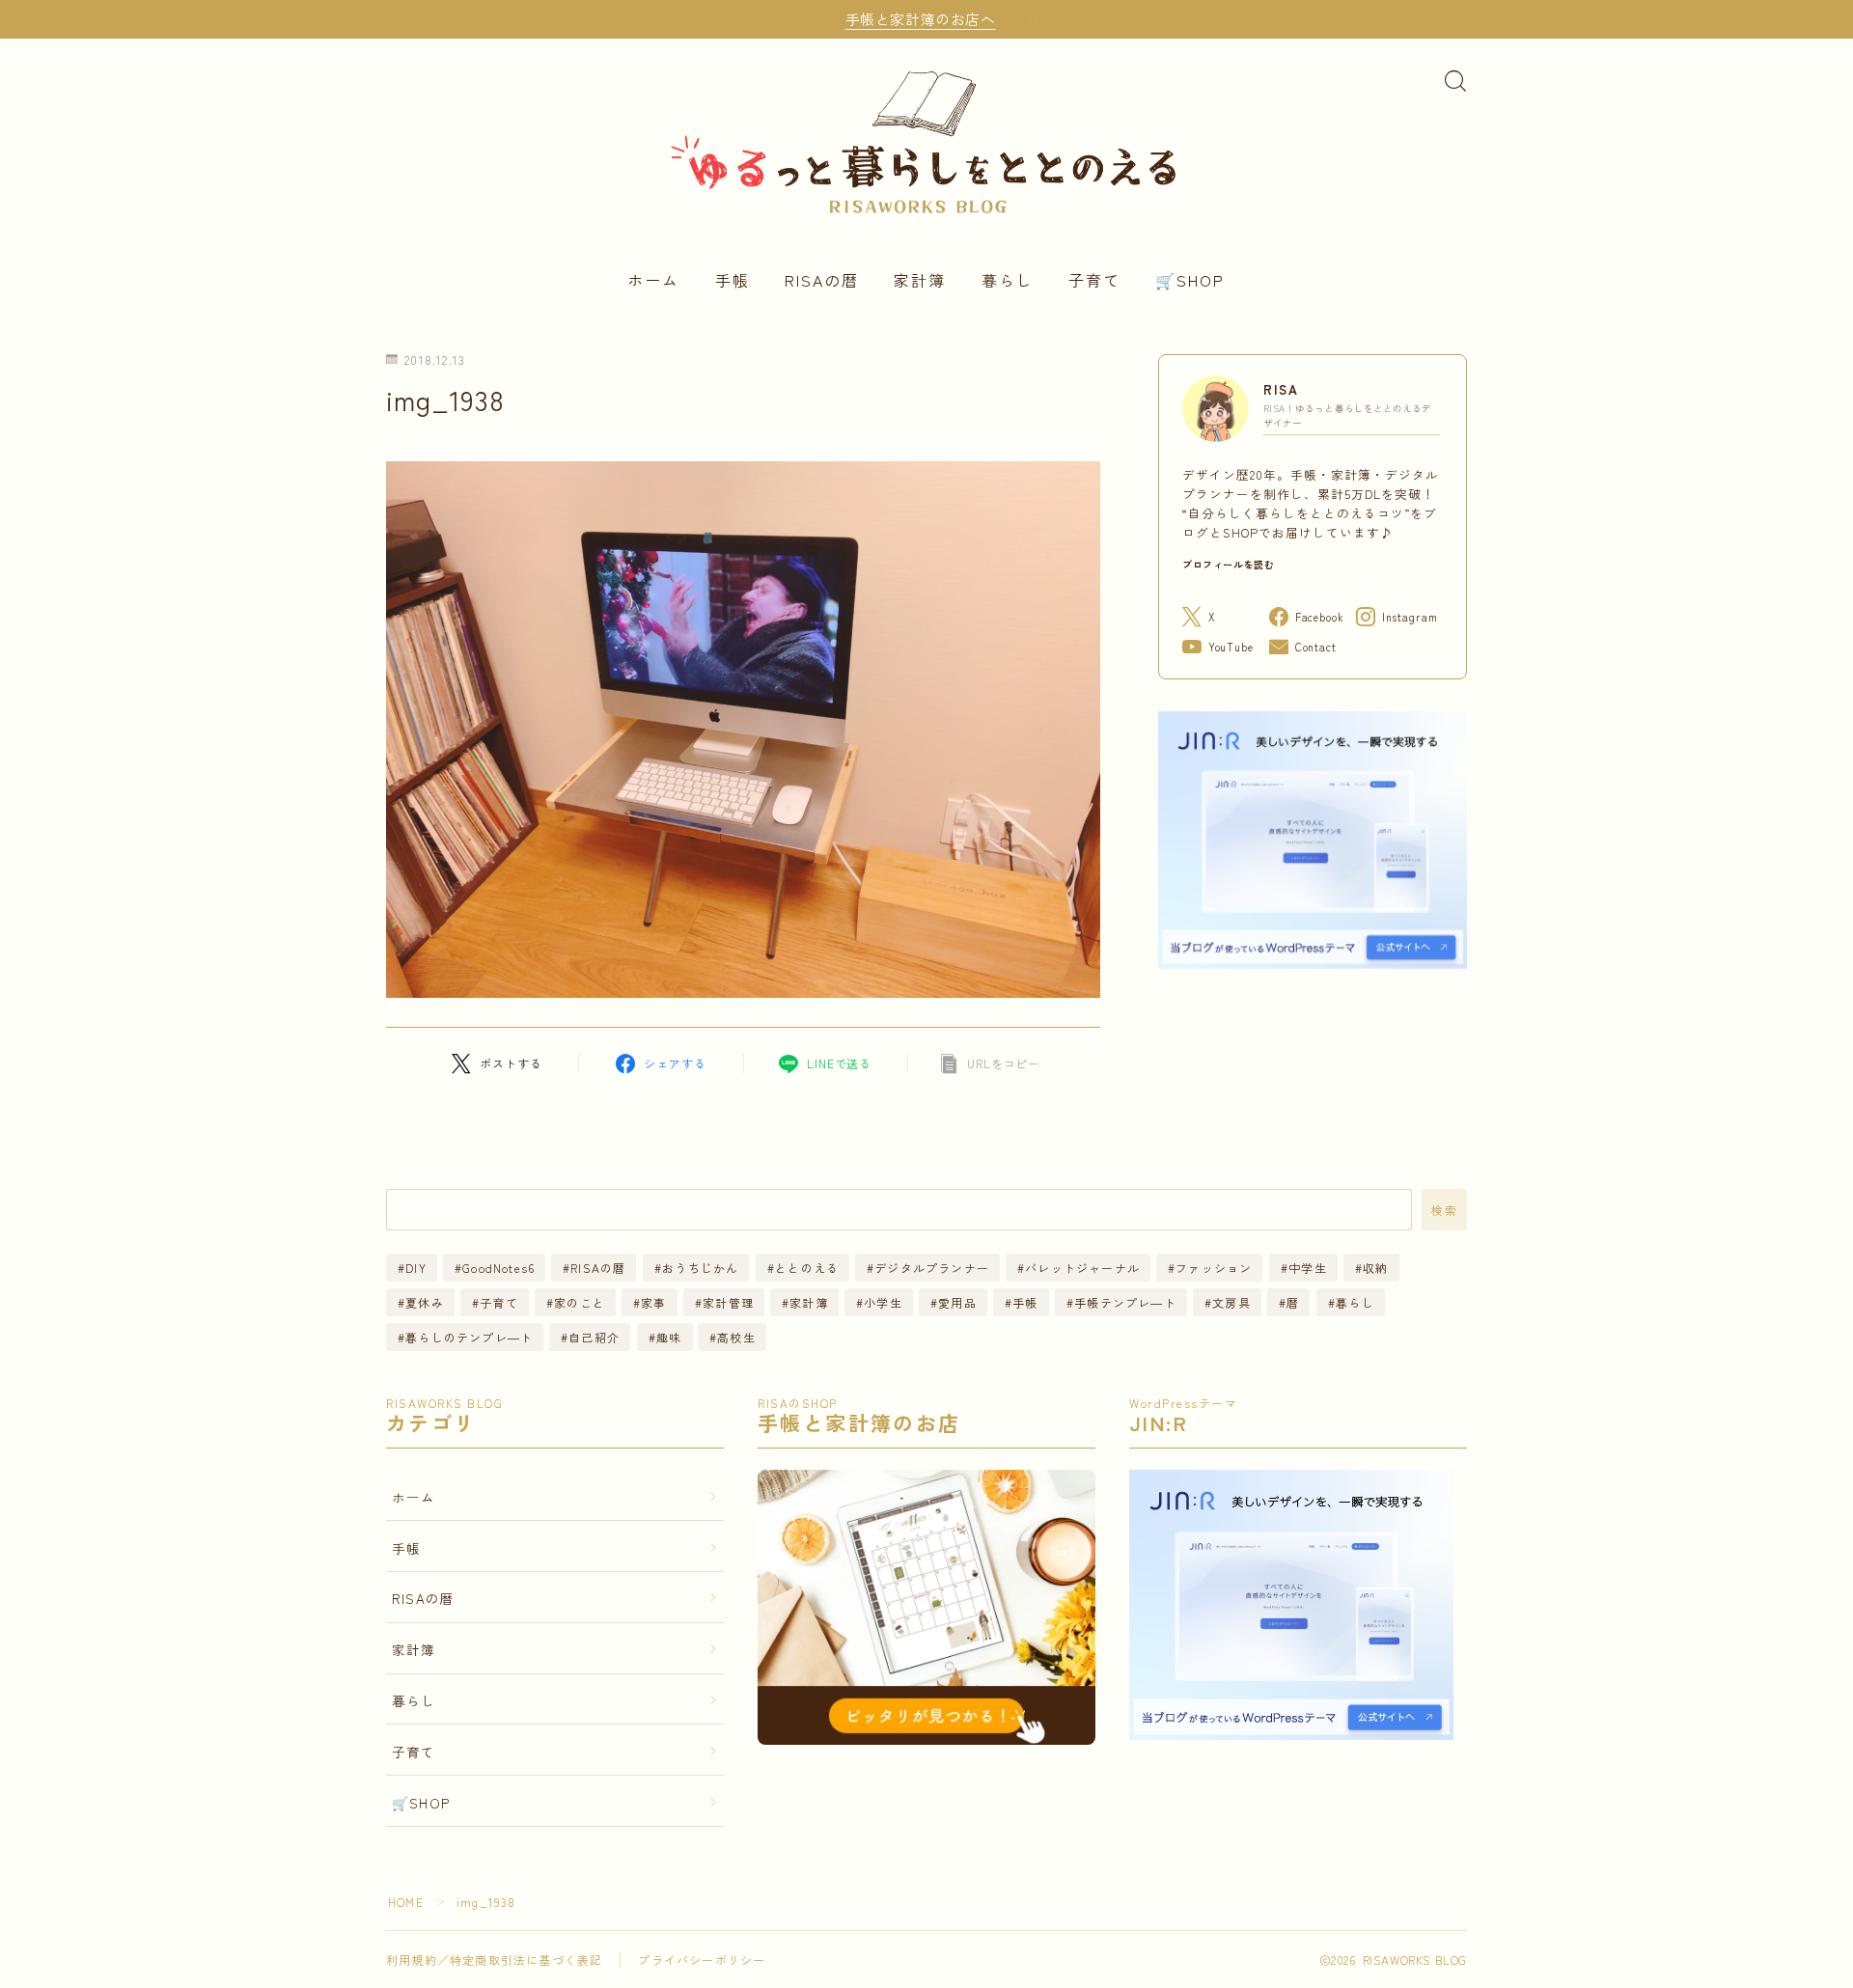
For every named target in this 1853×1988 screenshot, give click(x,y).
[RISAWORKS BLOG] (926, 139)
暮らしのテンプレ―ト (469, 1337)
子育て (1094, 280)
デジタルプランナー (932, 1268)
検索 (1444, 1210)
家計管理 (728, 1302)
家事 (653, 1302)
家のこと (580, 1302)
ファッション (1215, 1268)
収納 (1375, 1268)
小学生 (884, 1302)
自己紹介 (595, 1337)
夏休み (425, 1302)
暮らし (1008, 280)
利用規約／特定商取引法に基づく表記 (494, 1960)
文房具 (1231, 1302)
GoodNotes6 (498, 1268)
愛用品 (958, 1302)
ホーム (653, 280)
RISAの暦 (822, 280)
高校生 (737, 1337)
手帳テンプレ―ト (1125, 1302)
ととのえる (807, 1268)
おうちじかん (700, 1268)
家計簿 (920, 280)
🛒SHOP (1190, 280)
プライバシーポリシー (702, 1960)
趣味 (669, 1337)
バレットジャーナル (1082, 1268)
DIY (416, 1268)
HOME (406, 1902)
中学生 (1308, 1268)
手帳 (733, 280)
